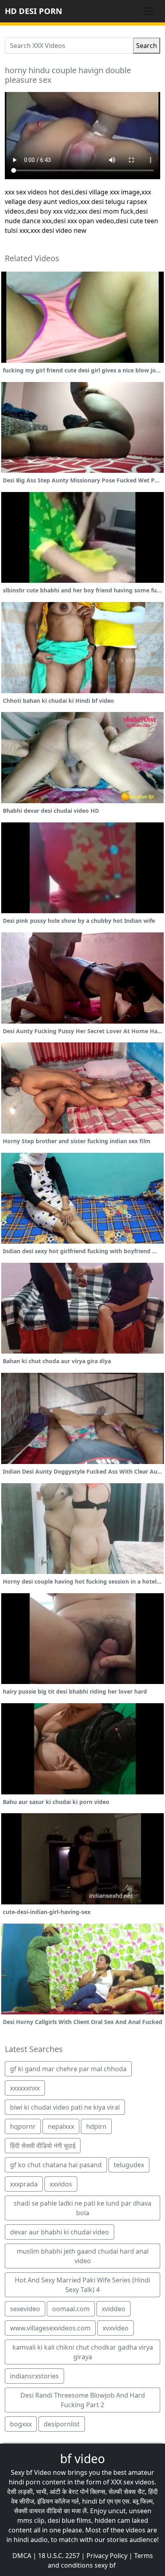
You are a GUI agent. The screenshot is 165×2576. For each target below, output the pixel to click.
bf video (82, 2459)
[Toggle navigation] (149, 11)
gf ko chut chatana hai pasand (56, 2165)
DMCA (22, 2556)
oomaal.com (71, 2309)
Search (147, 46)
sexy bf (105, 2565)
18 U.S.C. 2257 (59, 2556)
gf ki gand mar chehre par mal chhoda (68, 2069)
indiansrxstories (34, 2376)
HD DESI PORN (33, 11)
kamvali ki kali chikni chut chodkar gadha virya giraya (83, 2352)
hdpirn (96, 2126)
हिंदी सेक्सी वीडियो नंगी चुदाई (43, 2146)
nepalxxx (61, 2126)
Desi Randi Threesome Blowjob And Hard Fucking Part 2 (83, 2400)
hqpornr (23, 2126)
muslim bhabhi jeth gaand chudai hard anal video (83, 2256)
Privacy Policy (107, 2556)
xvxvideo (116, 2328)
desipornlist (62, 2424)
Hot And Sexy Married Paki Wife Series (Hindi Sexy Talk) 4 (82, 2285)
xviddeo (114, 2309)
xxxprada (24, 2184)
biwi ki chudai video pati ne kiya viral (65, 2107)
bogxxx (21, 2424)
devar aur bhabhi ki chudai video (59, 2232)
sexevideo (25, 2309)
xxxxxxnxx (25, 2088)
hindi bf (94, 2501)
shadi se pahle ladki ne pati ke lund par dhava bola (82, 2208)
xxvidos (61, 2184)
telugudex (129, 2165)
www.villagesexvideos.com (50, 2328)
